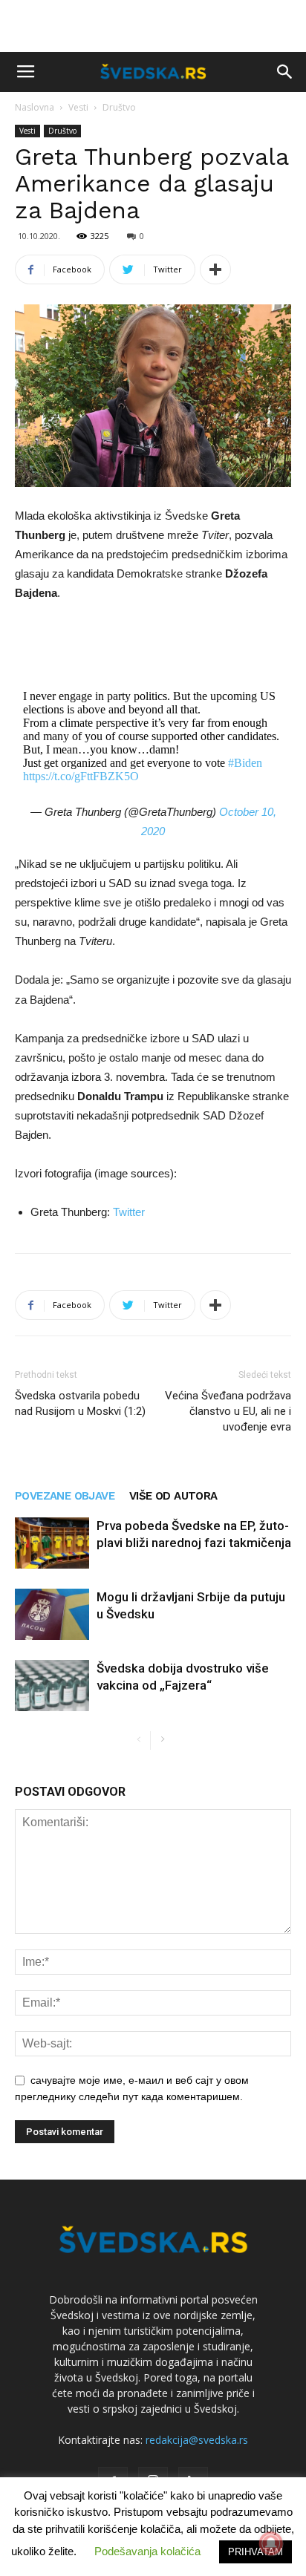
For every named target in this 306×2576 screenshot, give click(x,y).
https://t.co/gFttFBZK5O (81, 776)
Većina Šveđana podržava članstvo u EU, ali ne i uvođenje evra (228, 1411)
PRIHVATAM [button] (255, 2552)
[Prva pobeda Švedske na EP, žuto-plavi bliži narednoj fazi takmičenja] (52, 1543)
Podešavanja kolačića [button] (147, 2551)
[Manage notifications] (271, 2543)
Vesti (78, 107)
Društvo (119, 107)
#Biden (245, 763)
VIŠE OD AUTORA (173, 1496)
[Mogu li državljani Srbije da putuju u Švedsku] (52, 1614)
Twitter (129, 1212)
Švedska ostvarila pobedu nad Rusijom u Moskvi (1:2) (80, 1403)
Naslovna (35, 107)
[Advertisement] (153, 26)
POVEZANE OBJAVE (65, 1496)
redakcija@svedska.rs (197, 2440)
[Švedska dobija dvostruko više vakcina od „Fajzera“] (52, 1686)
